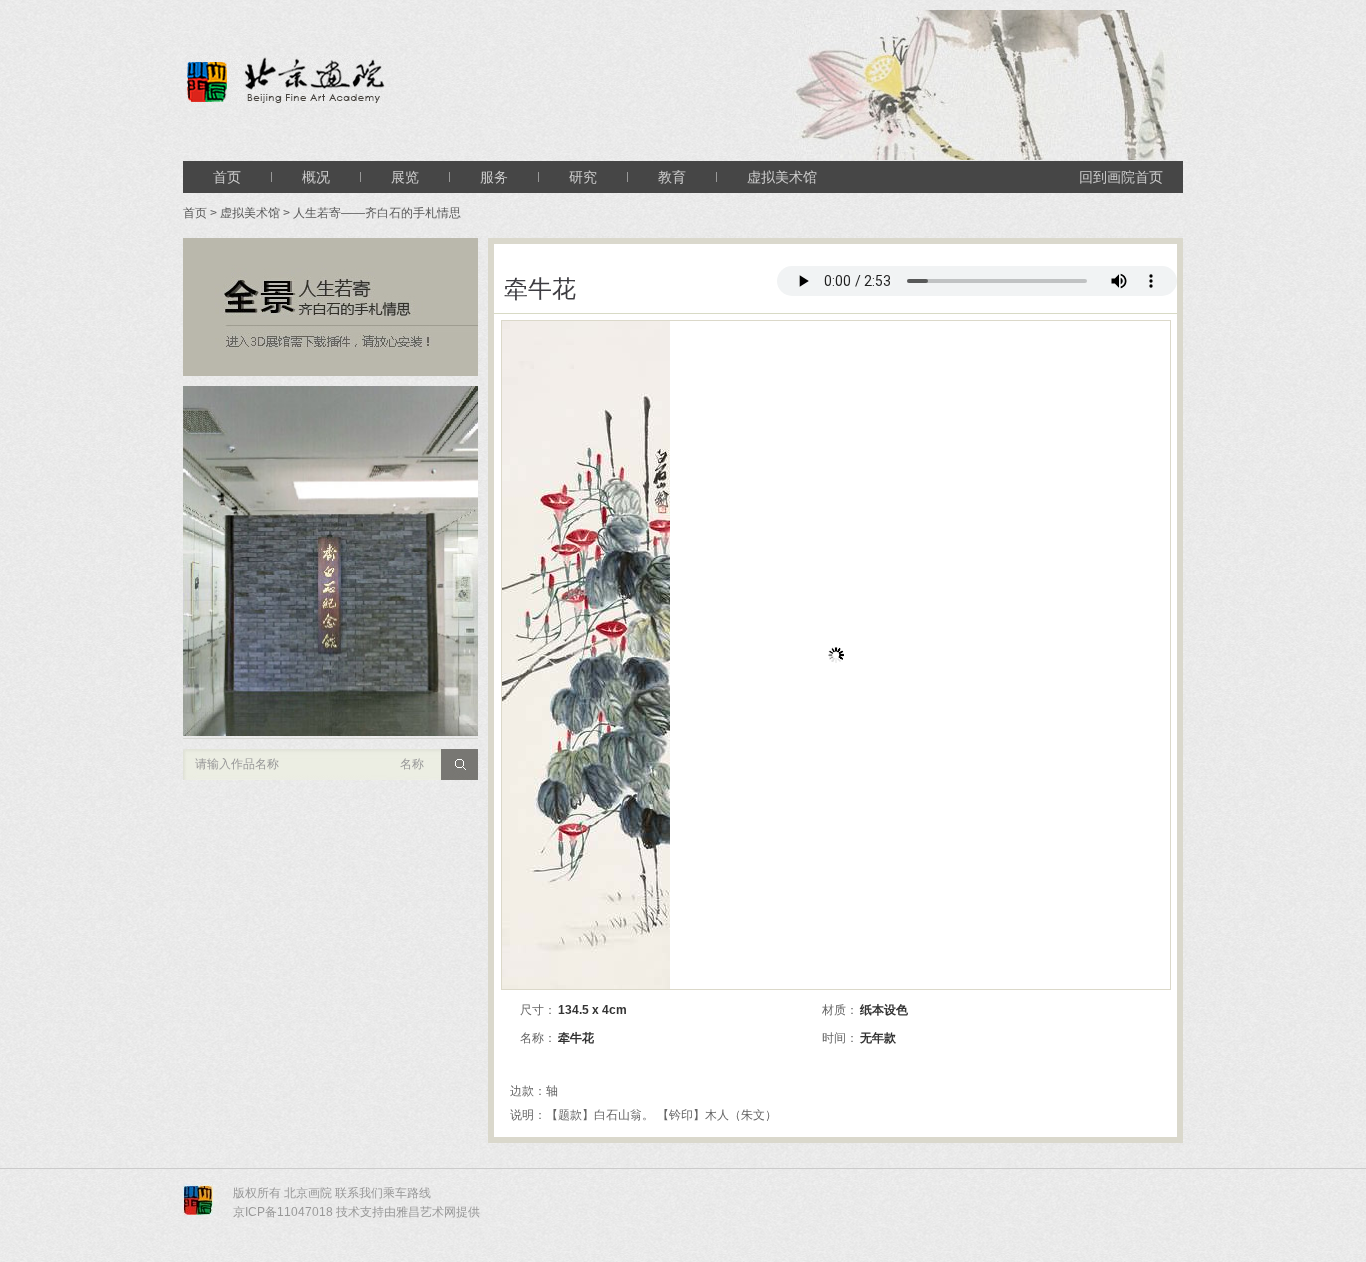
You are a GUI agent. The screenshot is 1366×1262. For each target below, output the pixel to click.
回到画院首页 (1121, 177)
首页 (227, 177)
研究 (583, 177)
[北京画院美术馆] (365, 82)
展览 (405, 177)
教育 (672, 177)
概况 (316, 177)
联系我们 (359, 1193)
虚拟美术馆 (782, 177)
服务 (494, 177)
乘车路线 (407, 1193)
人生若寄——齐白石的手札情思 (377, 213)
